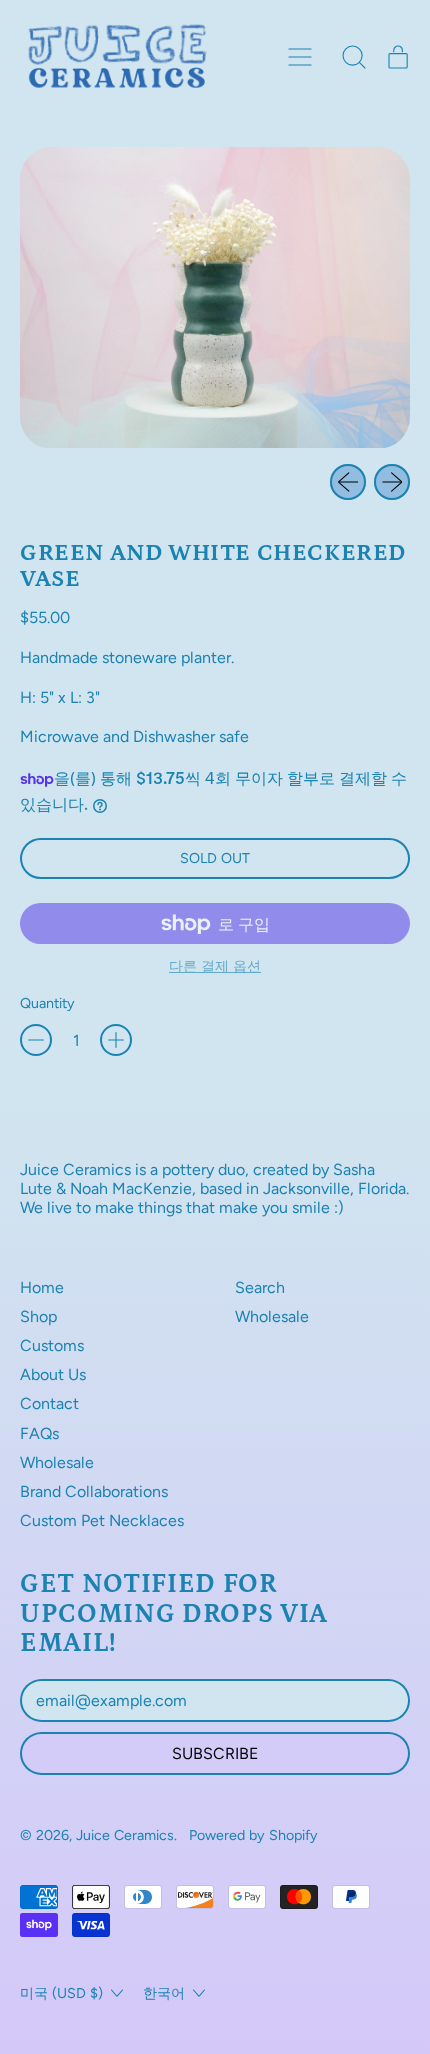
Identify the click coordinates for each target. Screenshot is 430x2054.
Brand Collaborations (94, 1491)
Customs (52, 1345)
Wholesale (57, 1462)
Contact (49, 1403)
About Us (53, 1374)
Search (260, 1287)
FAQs (39, 1433)
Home (42, 1287)
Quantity (47, 1003)
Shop (38, 1316)
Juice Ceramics (125, 1835)
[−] (36, 1040)
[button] (354, 57)
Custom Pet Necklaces (102, 1520)
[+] (116, 1040)
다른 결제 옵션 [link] (215, 966)
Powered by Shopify (253, 1835)
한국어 (164, 1993)
